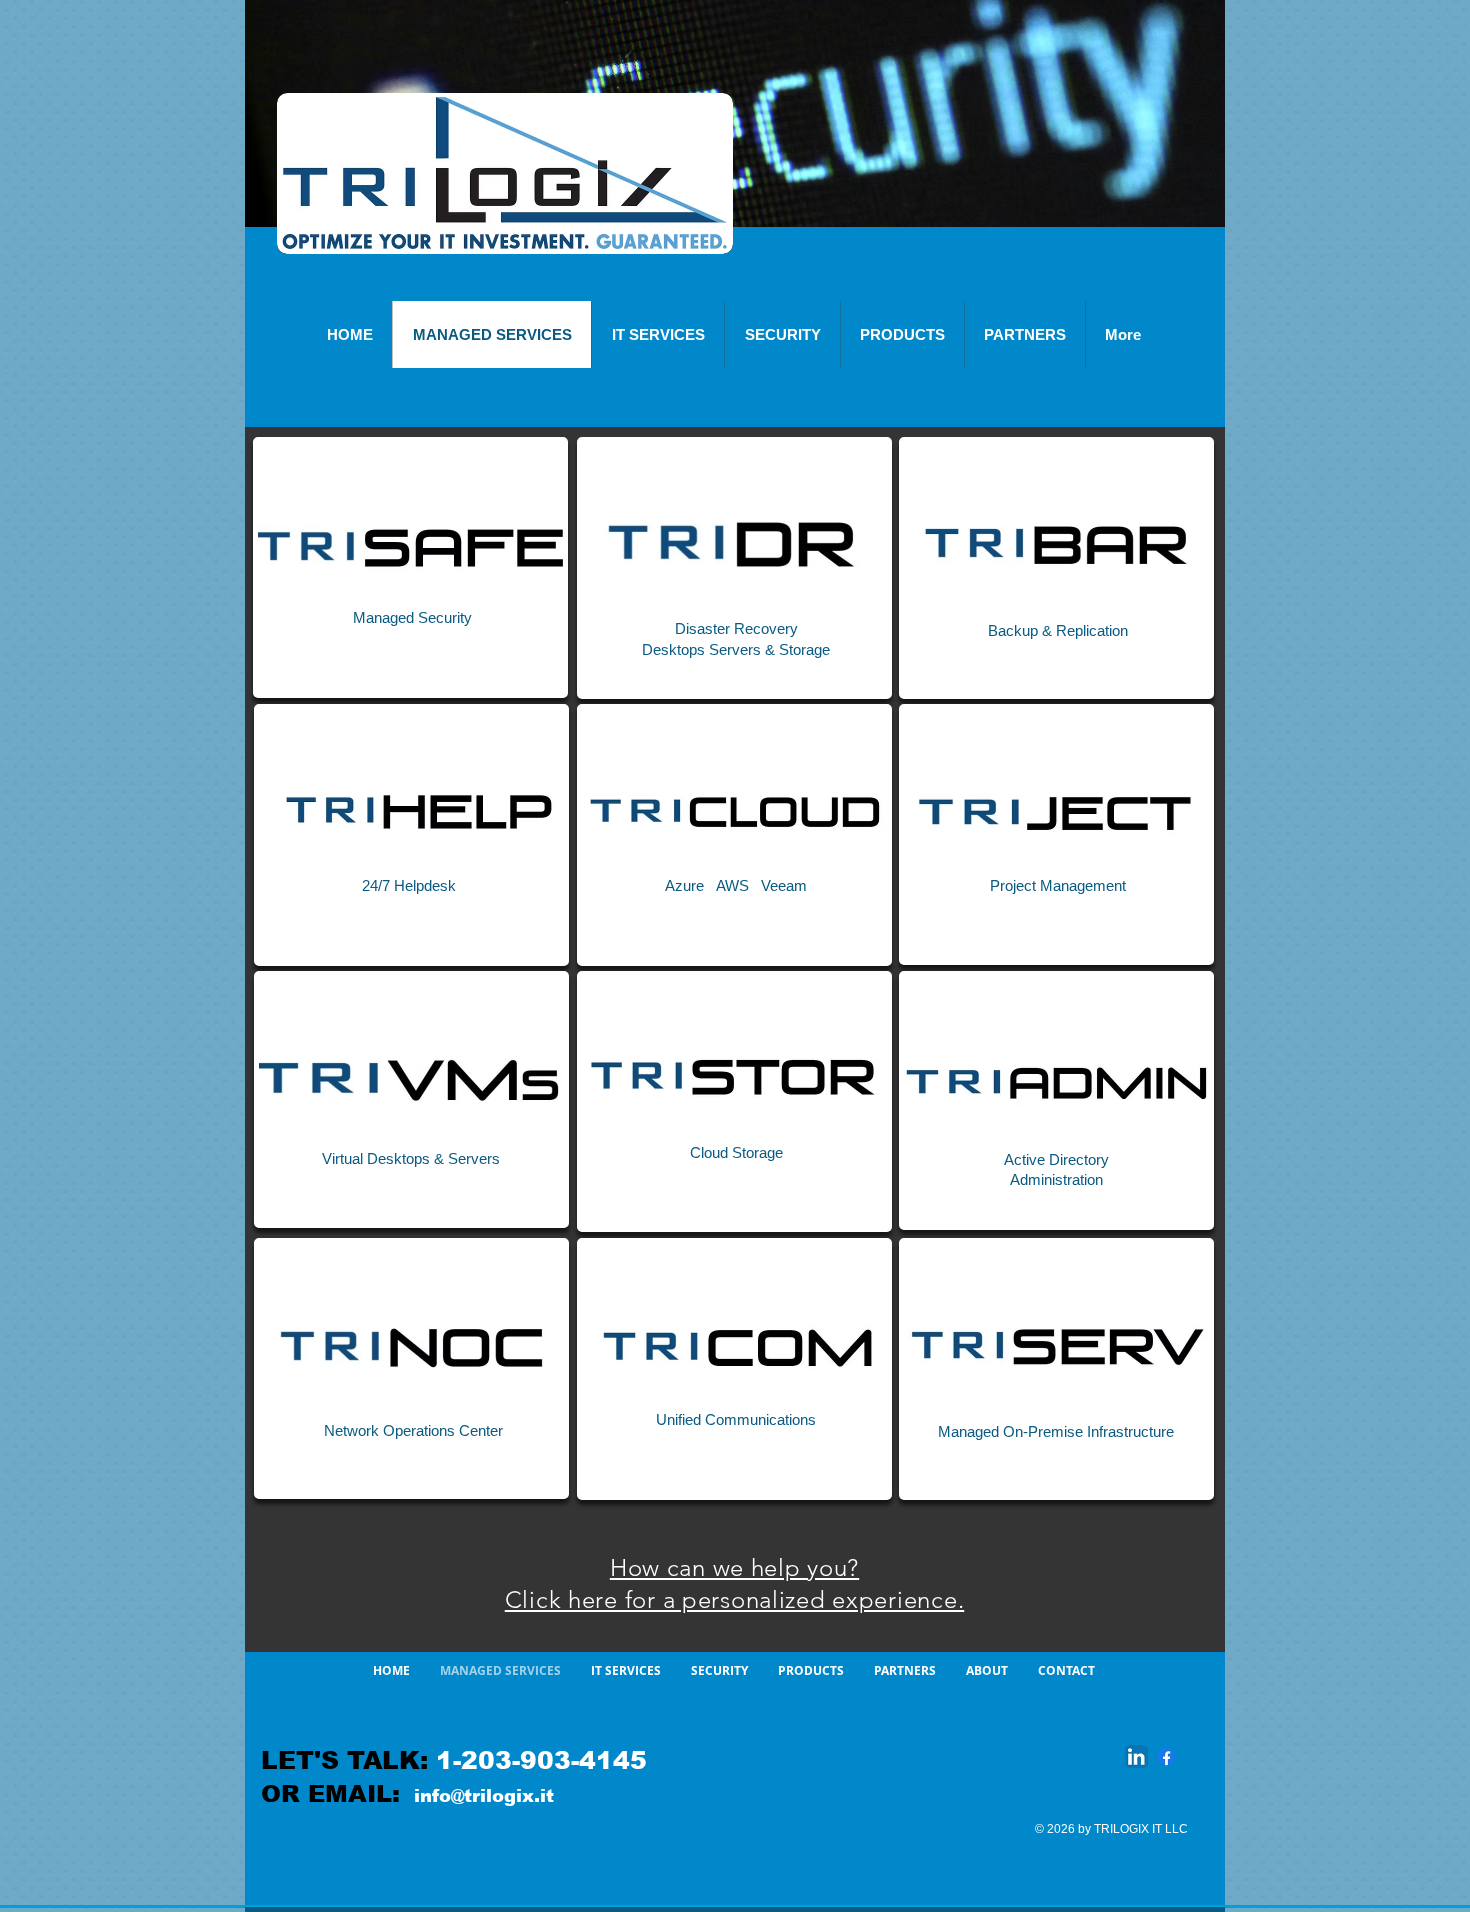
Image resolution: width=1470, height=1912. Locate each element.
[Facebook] (1166, 1756)
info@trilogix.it (484, 1796)
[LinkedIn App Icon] (1136, 1756)
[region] (410, 567)
